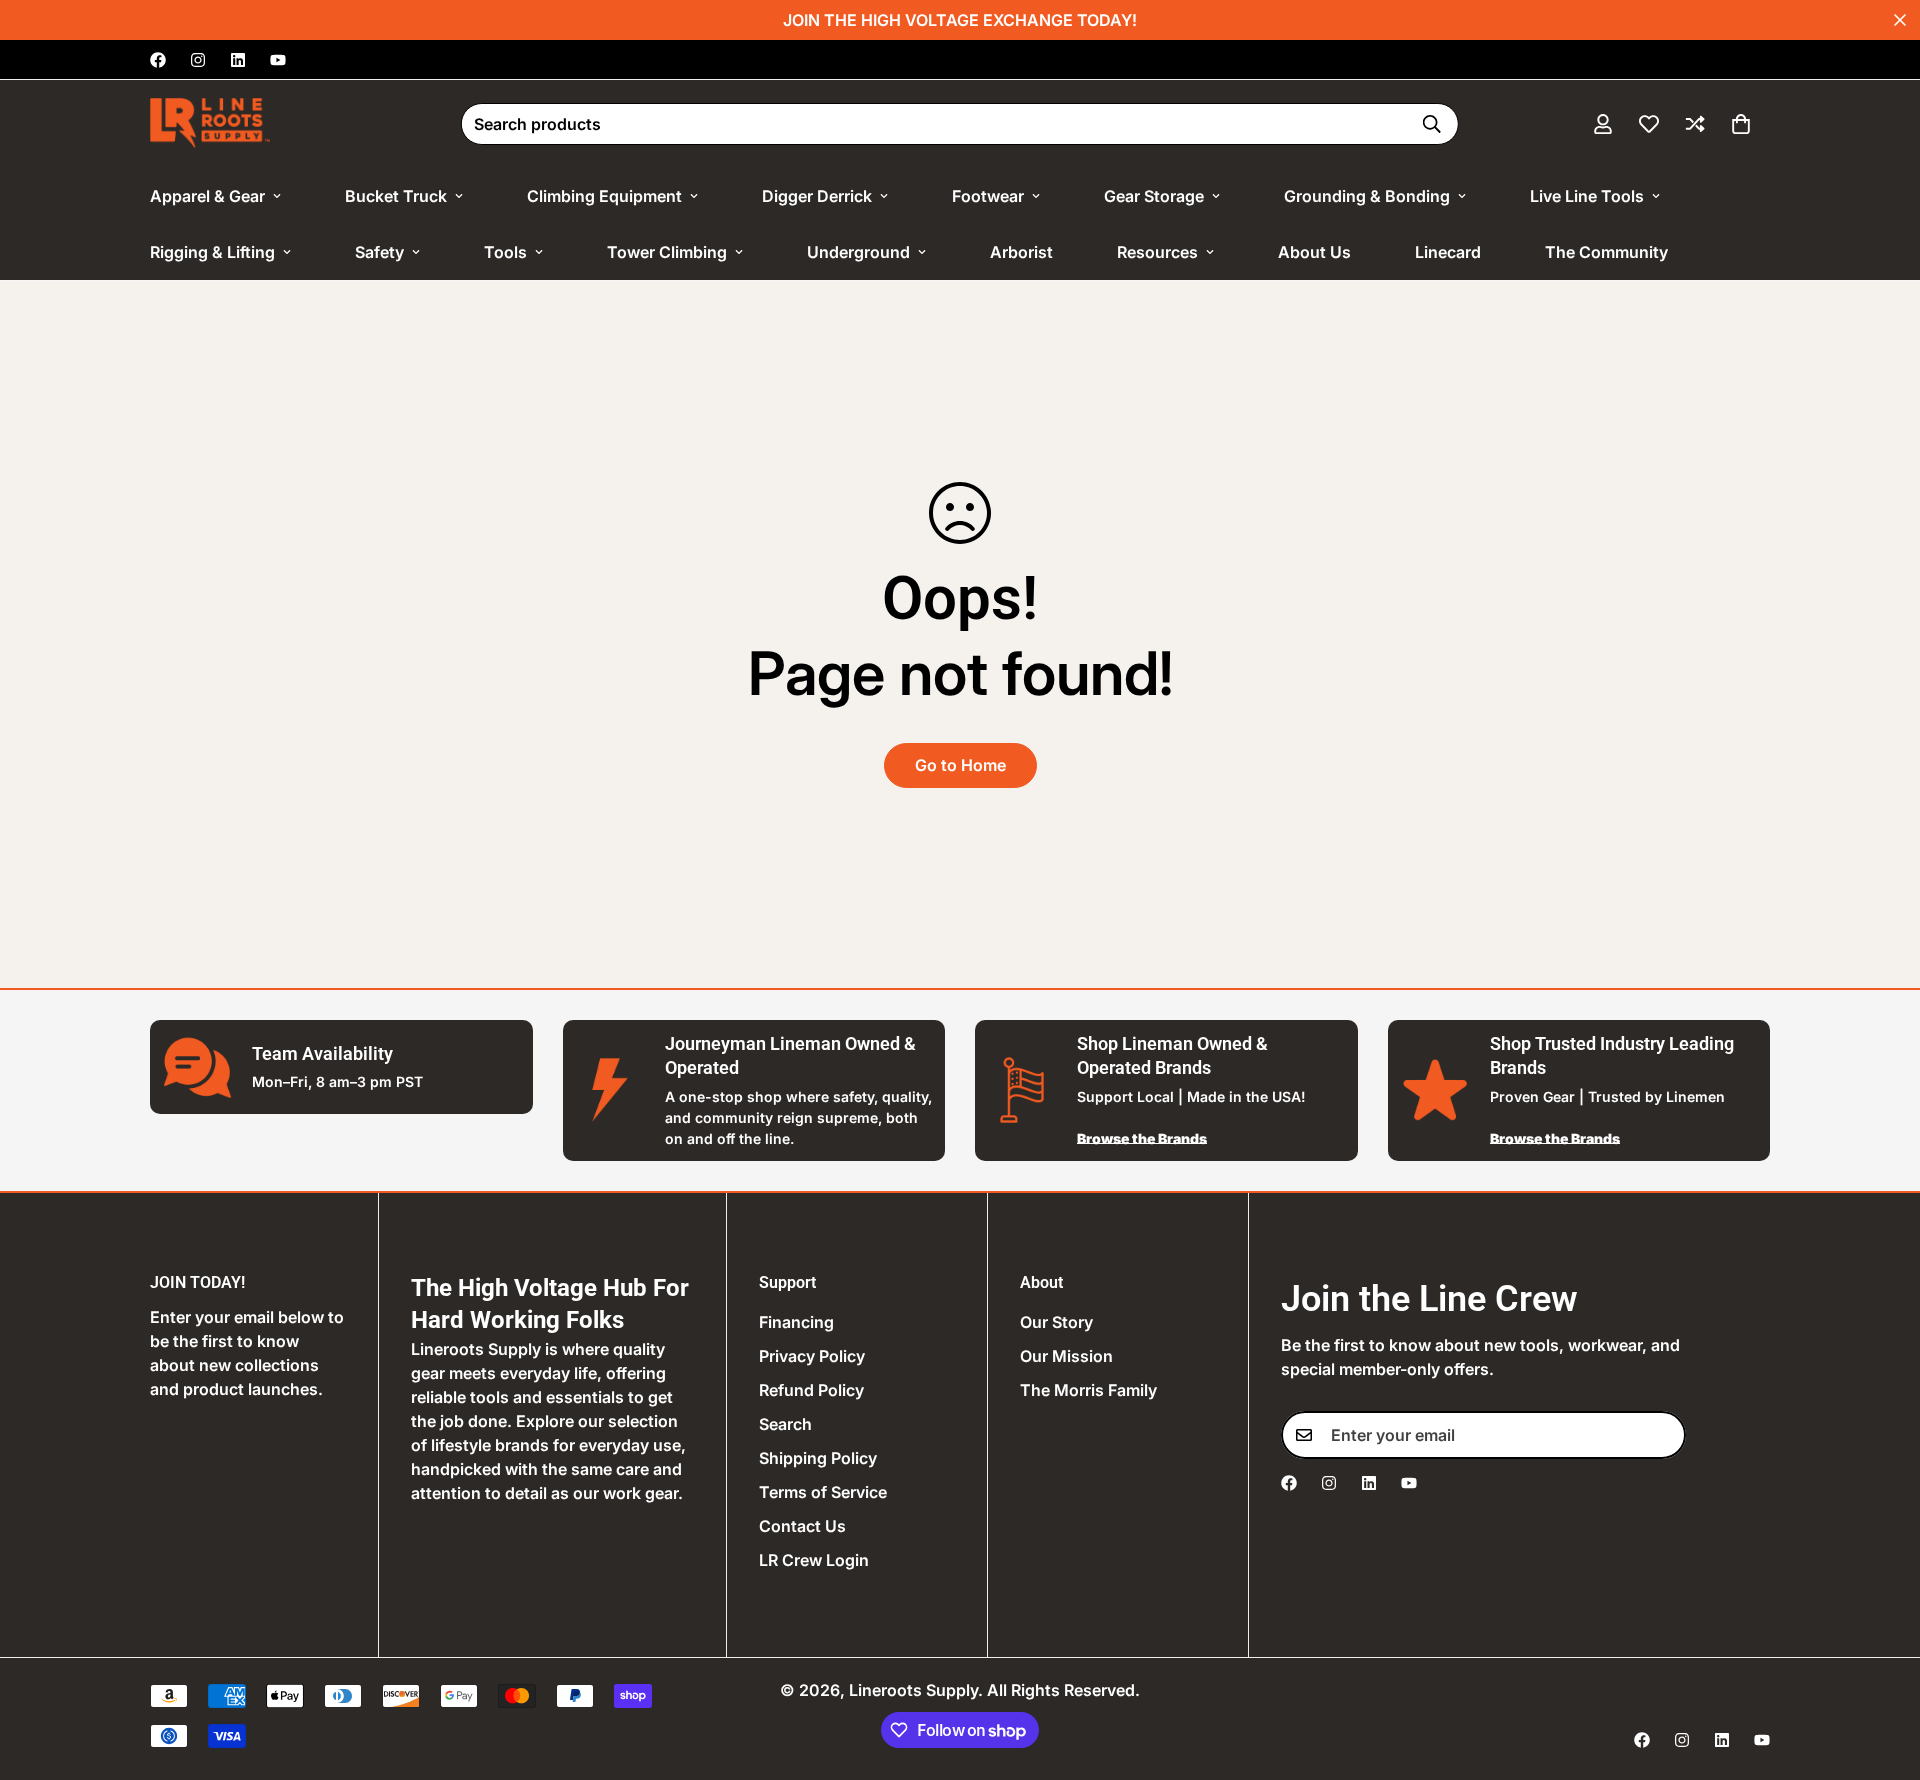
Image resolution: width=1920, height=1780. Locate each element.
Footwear (988, 196)
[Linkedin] (238, 60)
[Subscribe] (1664, 1435)
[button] (1741, 124)
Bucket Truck (396, 196)
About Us (1314, 252)
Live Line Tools (1587, 196)
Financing (796, 1322)
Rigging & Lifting (212, 252)
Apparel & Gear (207, 196)
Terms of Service (823, 1492)
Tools (505, 252)
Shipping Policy (818, 1458)
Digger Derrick (817, 196)
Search (785, 1424)
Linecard (1448, 252)
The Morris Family (1088, 1390)
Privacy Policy (812, 1356)
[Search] (1432, 124)
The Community (1606, 252)
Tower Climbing (667, 252)
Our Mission (1066, 1356)
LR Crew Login (814, 1560)
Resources (1157, 252)
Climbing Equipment (604, 196)
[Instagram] (198, 60)
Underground (858, 252)
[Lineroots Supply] (210, 124)
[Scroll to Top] (1881, 1671)
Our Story (1056, 1322)
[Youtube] (278, 60)
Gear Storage (1154, 196)
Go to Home (960, 765)
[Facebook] (158, 60)
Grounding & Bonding (1367, 196)
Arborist (1021, 252)
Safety (379, 252)
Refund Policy (811, 1390)
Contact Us (802, 1526)
